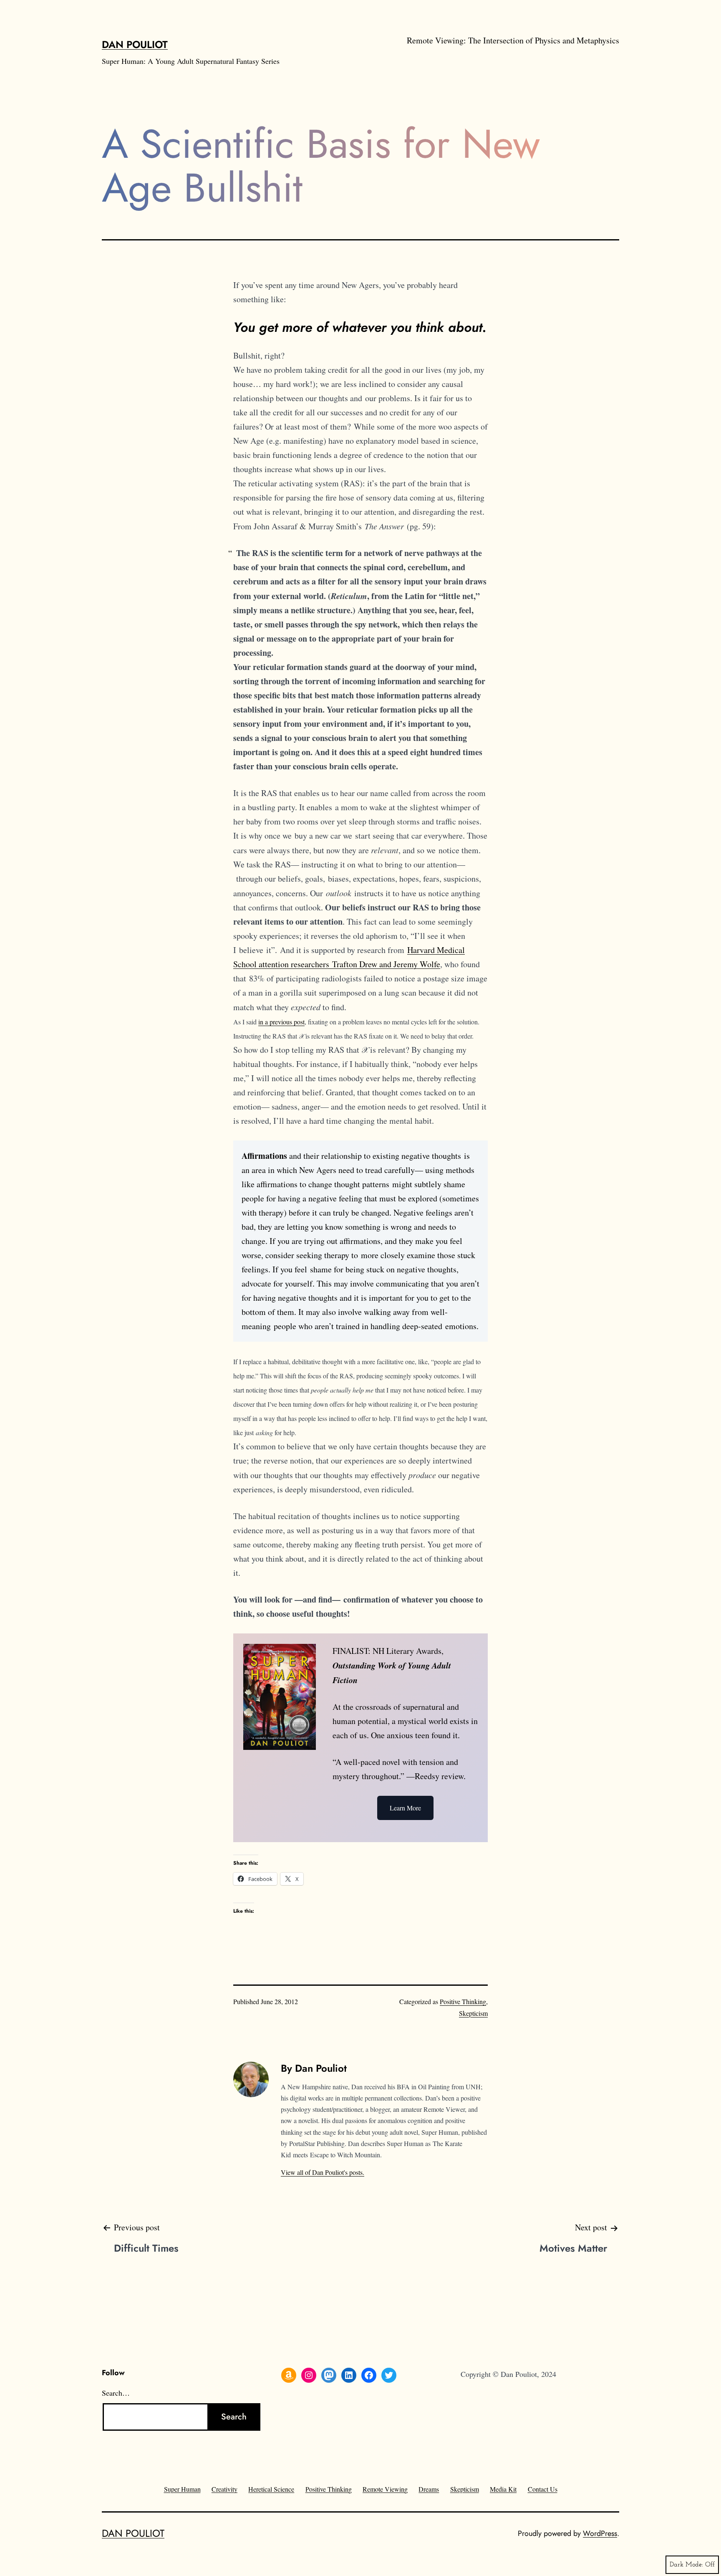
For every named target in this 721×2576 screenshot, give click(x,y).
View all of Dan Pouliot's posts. (323, 2172)
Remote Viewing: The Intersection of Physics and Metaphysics (513, 40)
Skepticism (473, 2013)
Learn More (405, 1808)
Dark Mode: (686, 2565)
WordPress (600, 2533)
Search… (116, 2393)
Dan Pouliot (135, 44)
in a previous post (281, 1022)
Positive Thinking (463, 2001)
